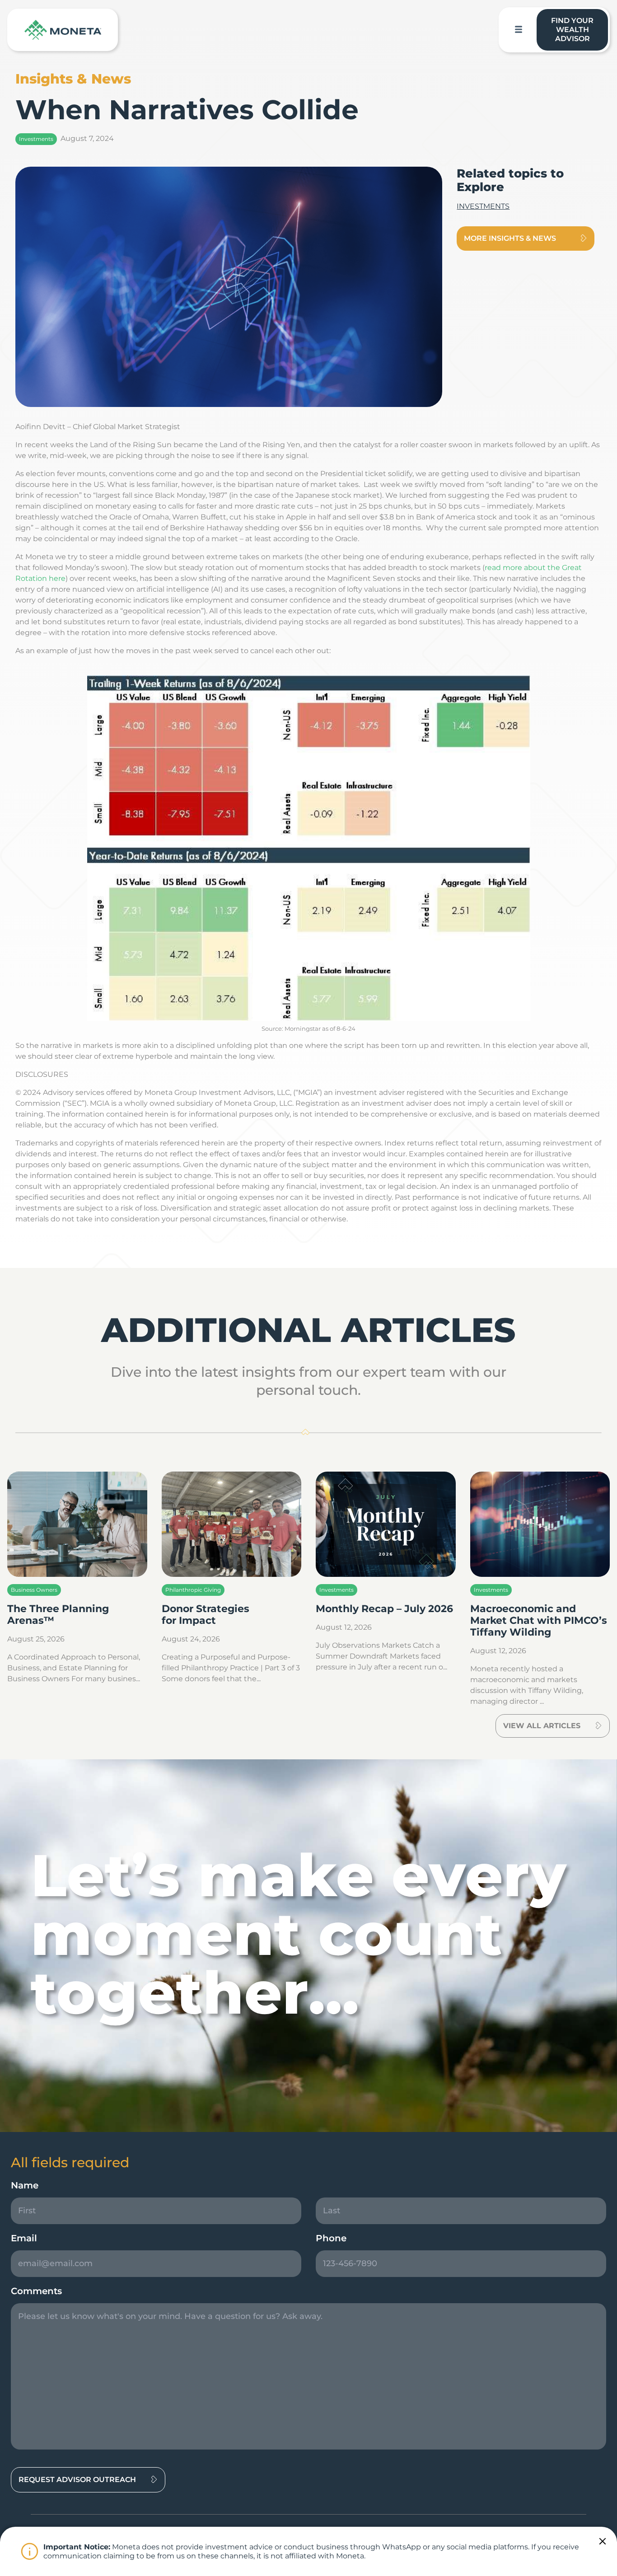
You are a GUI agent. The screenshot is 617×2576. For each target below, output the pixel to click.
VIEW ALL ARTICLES (542, 1726)
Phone (331, 2238)
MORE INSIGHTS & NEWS (510, 238)
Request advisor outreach (77, 2480)
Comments (36, 2291)
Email (24, 2238)
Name (25, 2185)
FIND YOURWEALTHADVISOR (572, 30)
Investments (36, 139)
